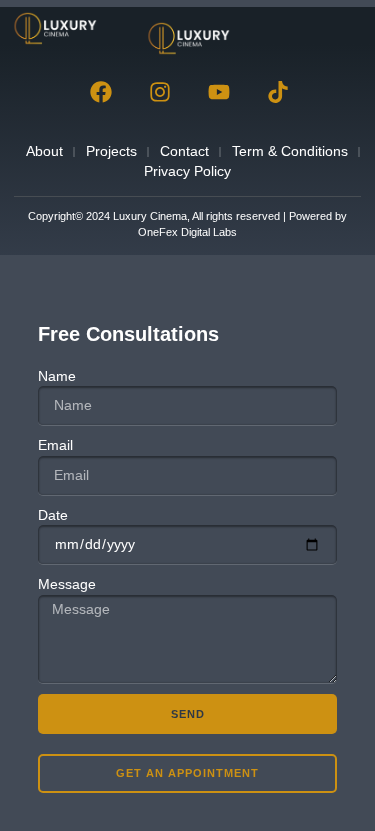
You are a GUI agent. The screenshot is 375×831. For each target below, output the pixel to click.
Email (55, 445)
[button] (338, 29)
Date (53, 515)
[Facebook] (101, 92)
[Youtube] (219, 92)
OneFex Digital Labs (187, 232)
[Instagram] (160, 92)
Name (57, 376)
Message (67, 584)
